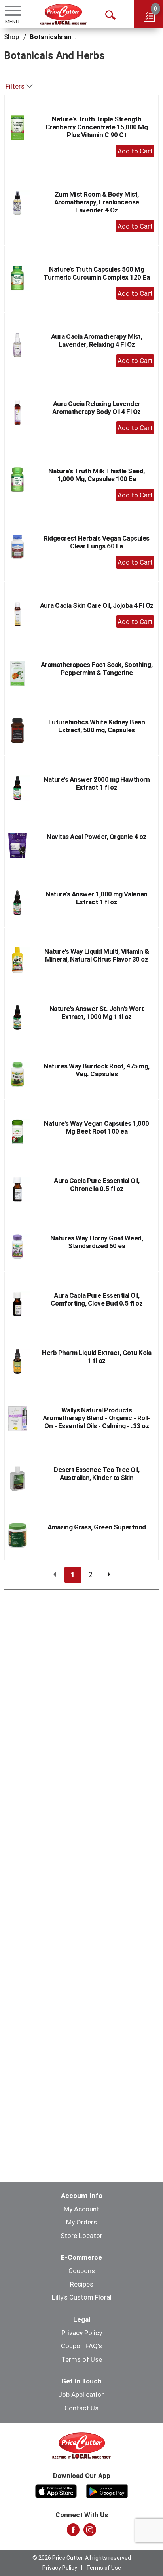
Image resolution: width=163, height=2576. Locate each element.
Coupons (82, 2271)
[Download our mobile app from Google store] (107, 2490)
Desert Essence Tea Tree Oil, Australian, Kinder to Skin (97, 1474)
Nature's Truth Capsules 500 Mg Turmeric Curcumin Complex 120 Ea (97, 273)
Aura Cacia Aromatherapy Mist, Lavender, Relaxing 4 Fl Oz (97, 340)
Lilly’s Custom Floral (82, 2297)
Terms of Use (82, 2359)
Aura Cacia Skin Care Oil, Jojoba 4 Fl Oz (97, 605)
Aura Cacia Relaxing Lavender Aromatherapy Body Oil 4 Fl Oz (97, 408)
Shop (11, 37)
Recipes (82, 2284)
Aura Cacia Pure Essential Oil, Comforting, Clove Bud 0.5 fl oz (97, 1299)
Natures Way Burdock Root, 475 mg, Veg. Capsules (97, 1070)
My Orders (81, 2222)
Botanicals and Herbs (63, 37)
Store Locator (81, 2236)
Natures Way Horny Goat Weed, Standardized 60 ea (97, 1242)
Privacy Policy (82, 2333)
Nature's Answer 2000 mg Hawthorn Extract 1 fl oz (97, 783)
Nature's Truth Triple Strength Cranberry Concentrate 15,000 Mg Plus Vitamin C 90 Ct (97, 127)
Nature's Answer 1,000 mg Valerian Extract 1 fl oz (97, 898)
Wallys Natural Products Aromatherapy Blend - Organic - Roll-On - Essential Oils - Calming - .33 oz (97, 1418)
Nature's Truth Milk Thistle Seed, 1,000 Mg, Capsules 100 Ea (97, 475)
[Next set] (108, 1575)
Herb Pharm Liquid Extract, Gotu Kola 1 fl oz (97, 1357)
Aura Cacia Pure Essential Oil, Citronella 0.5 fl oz (97, 1185)
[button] (135, 151)
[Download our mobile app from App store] (56, 2490)
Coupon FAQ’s (81, 2346)
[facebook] (73, 2532)
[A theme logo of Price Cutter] (63, 14)
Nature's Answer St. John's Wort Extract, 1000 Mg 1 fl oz (97, 1013)
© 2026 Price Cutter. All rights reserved (82, 2558)
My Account (81, 2209)
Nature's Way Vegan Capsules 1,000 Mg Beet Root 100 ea (97, 1127)
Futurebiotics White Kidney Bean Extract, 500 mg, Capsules (97, 726)
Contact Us (81, 2408)
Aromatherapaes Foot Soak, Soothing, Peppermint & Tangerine (97, 669)
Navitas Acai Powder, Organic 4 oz (97, 837)
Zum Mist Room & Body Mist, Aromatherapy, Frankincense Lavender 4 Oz (97, 202)
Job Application (81, 2395)
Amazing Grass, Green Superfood (97, 1527)
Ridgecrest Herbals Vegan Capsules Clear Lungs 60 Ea (97, 542)
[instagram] (90, 2532)
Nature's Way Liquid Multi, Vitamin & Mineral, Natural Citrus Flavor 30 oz (97, 955)
